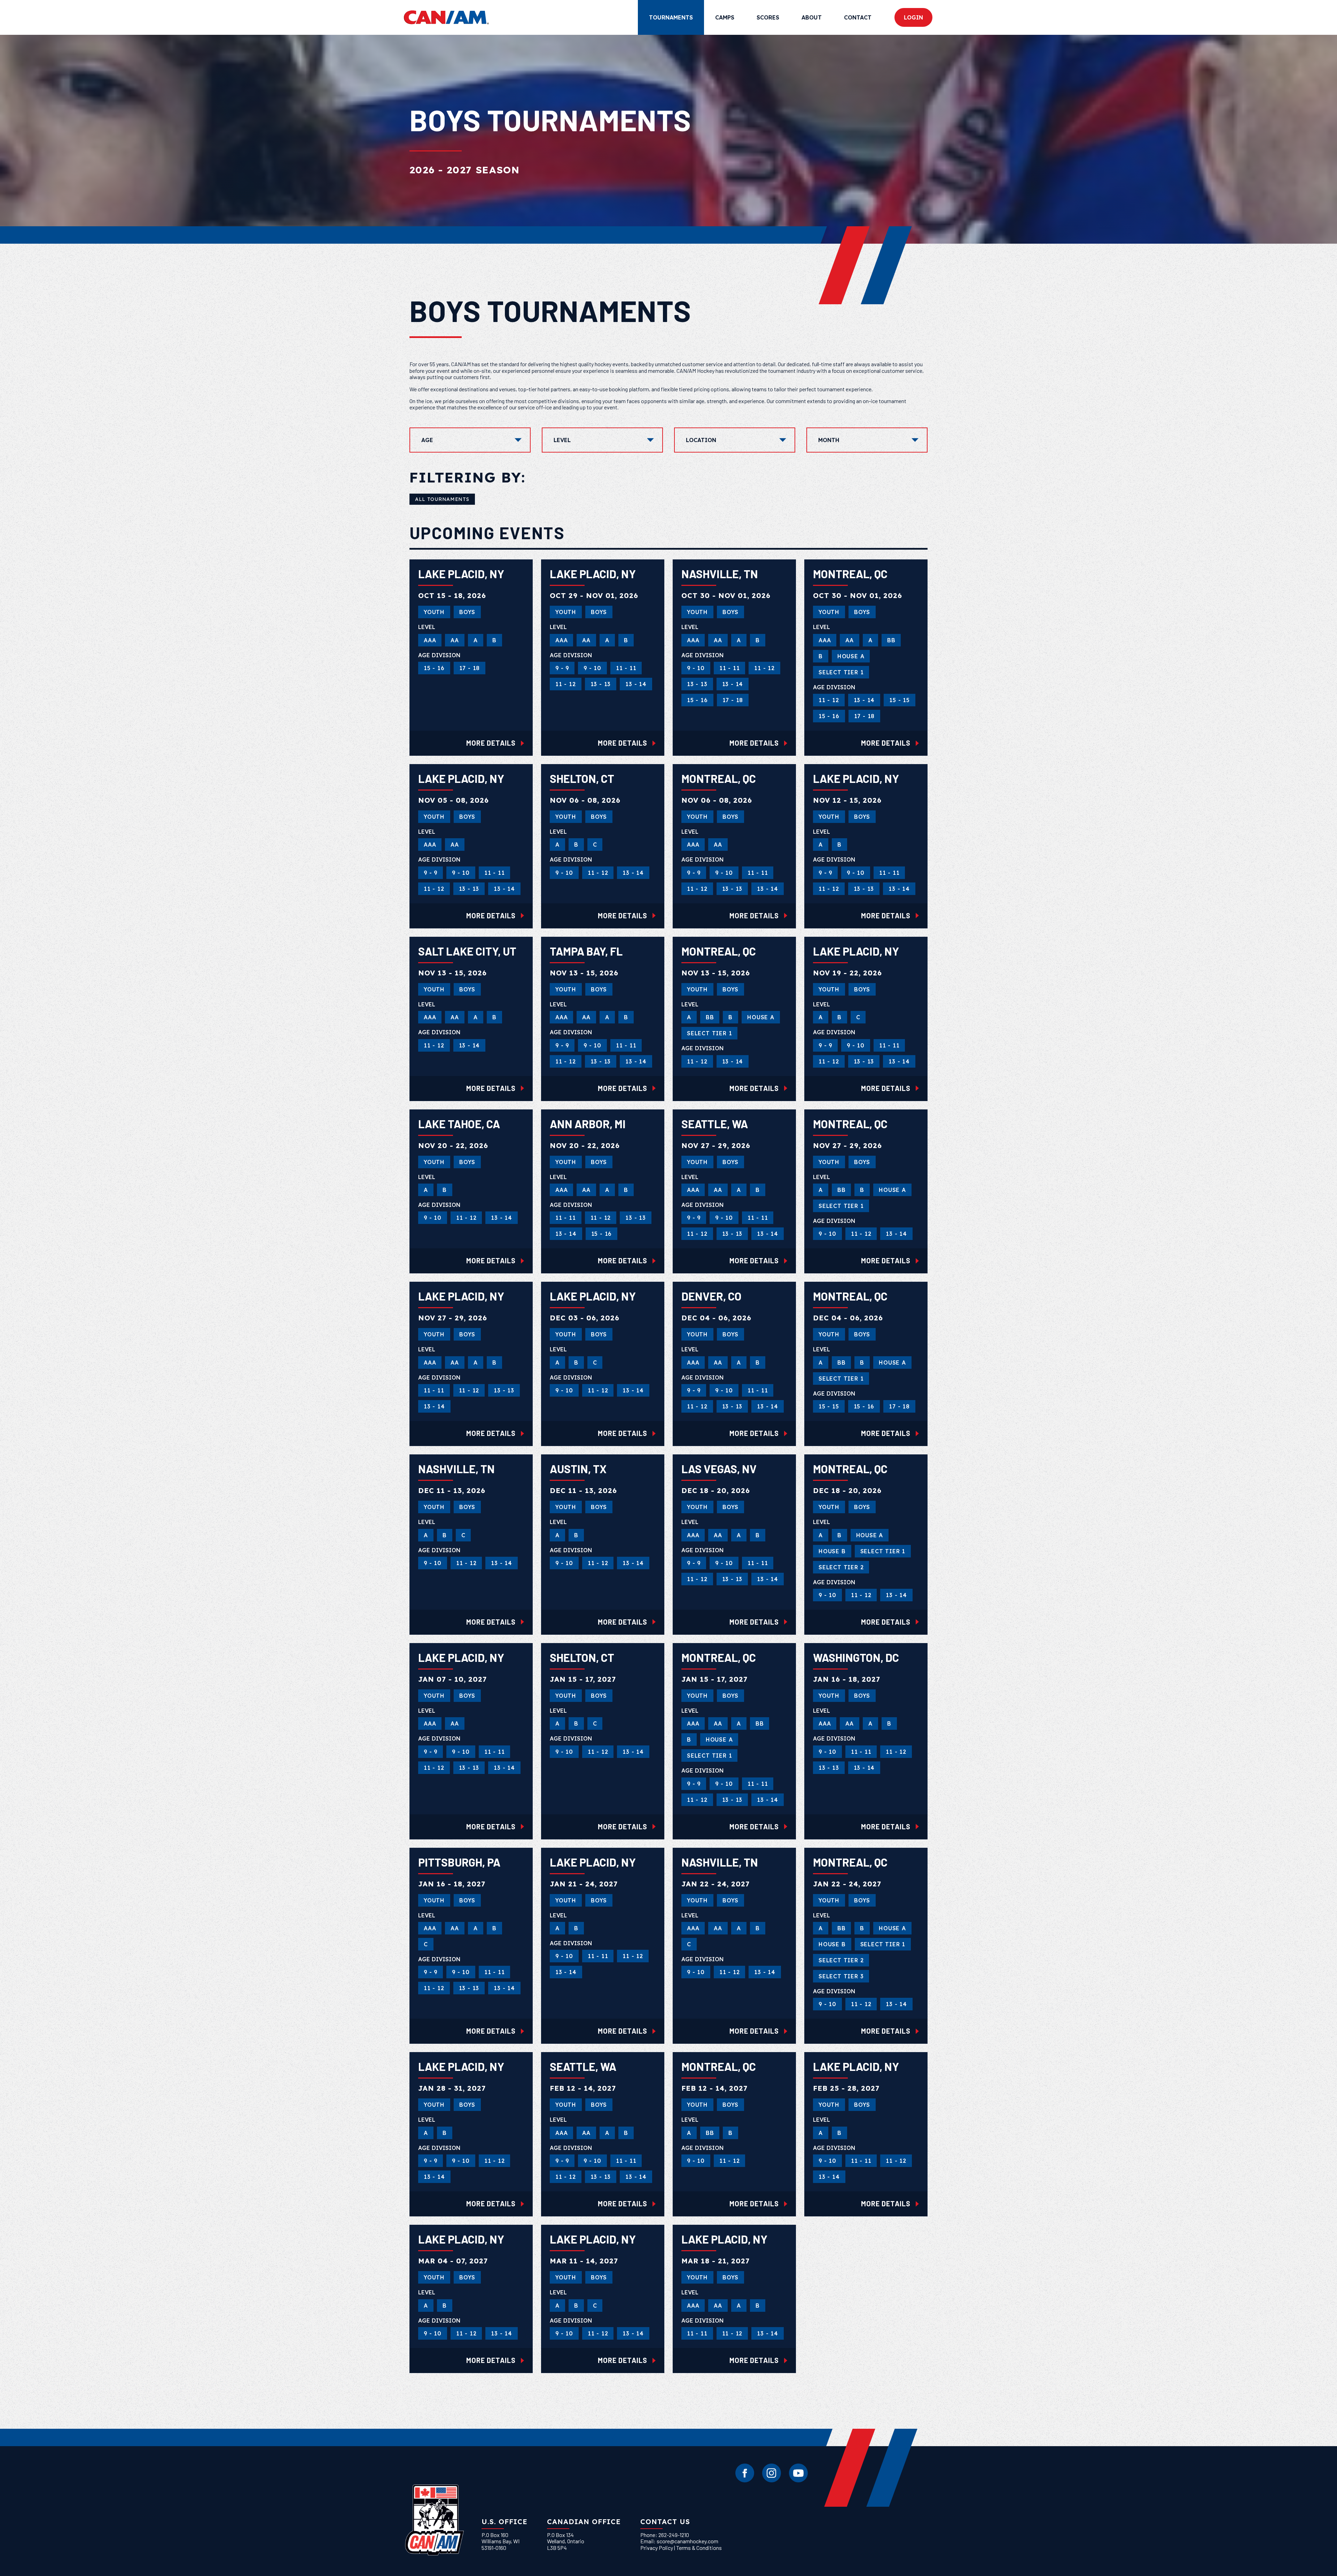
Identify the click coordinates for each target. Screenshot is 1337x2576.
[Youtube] (798, 2473)
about (812, 17)
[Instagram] (772, 2473)
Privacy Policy (657, 2548)
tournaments (671, 17)
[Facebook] (745, 2473)
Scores (768, 17)
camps (725, 17)
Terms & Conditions (699, 2548)
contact (858, 17)
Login (913, 17)
